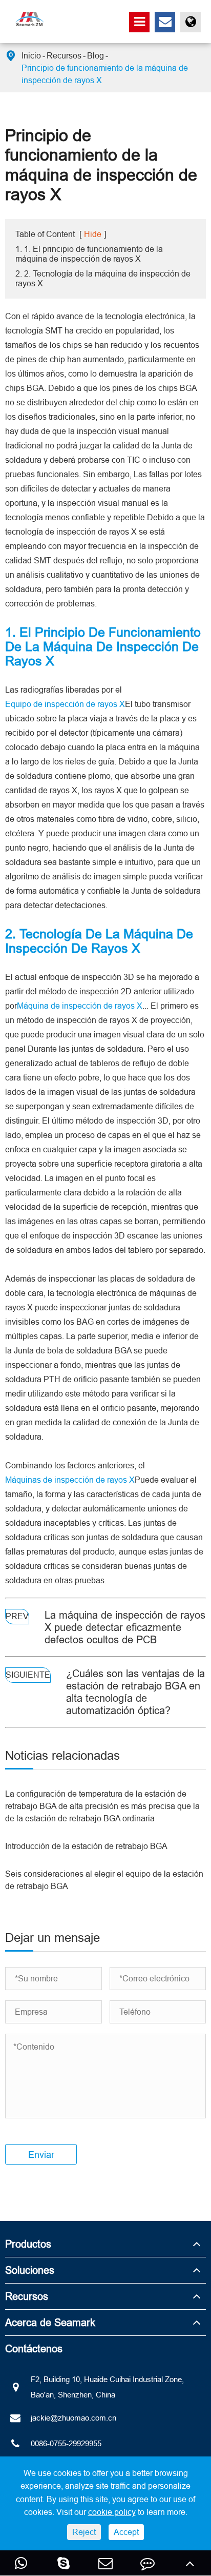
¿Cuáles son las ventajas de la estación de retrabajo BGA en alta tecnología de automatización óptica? (135, 1692)
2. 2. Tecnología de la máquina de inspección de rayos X (103, 278)
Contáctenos (34, 2348)
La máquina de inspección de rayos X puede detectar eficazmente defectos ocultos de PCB (125, 1627)
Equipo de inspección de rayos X (65, 704)
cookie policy (112, 2512)
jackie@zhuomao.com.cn (73, 2418)
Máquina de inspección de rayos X (80, 1006)
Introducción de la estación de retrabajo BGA (86, 1846)
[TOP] (190, 2563)
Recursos (64, 55)
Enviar (41, 2155)
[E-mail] (105, 2563)
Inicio (31, 55)
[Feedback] (147, 2563)
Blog (96, 55)
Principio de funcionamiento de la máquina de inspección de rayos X (105, 74)
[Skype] (63, 2563)
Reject (84, 2532)
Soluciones (30, 2270)
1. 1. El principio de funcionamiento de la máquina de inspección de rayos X (89, 254)
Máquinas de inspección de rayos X (70, 1480)
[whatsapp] (21, 2563)
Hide (93, 234)
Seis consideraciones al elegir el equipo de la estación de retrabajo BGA (104, 1880)
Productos (28, 2244)
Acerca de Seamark (50, 2322)
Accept (126, 2532)
